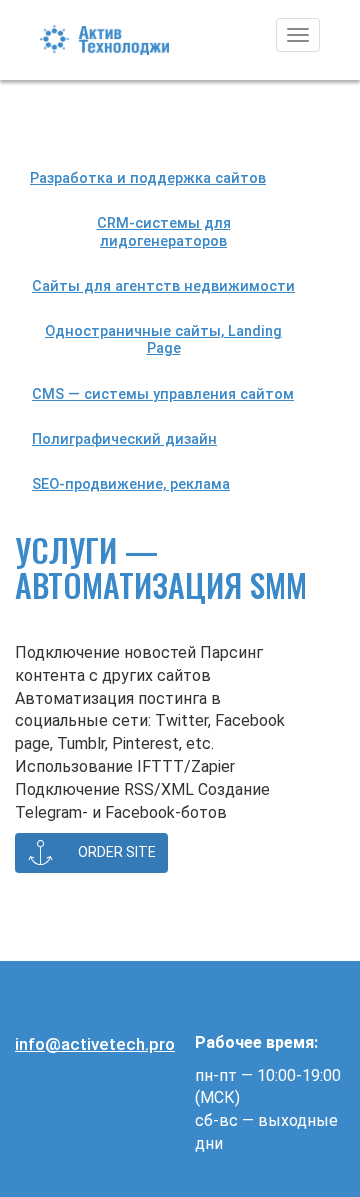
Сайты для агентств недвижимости (163, 286)
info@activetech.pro (95, 1044)
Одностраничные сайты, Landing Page (163, 340)
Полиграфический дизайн (124, 439)
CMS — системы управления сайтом (163, 394)
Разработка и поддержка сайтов (148, 178)
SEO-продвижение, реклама (131, 484)
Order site (112, 851)
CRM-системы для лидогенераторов (164, 232)
